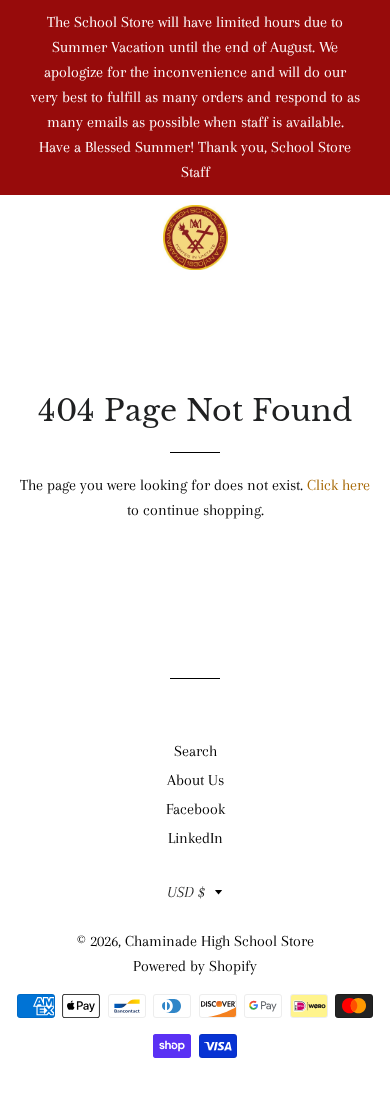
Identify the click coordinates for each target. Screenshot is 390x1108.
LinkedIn (195, 838)
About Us (195, 780)
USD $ (186, 892)
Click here (338, 485)
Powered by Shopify (195, 966)
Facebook (195, 809)
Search (195, 751)
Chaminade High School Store (219, 941)
